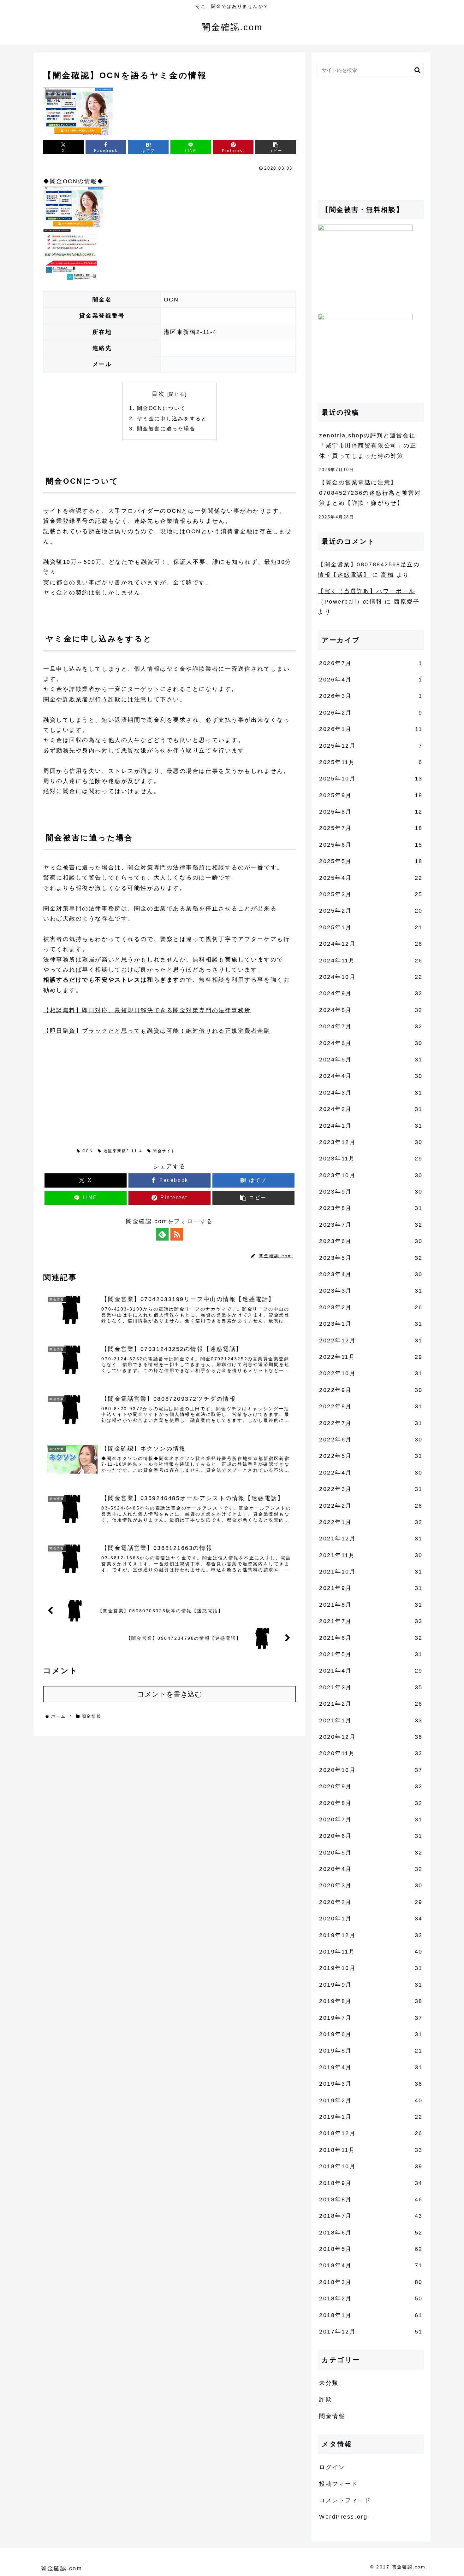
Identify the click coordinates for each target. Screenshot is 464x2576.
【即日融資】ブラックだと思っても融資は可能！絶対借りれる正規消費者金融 (157, 1031)
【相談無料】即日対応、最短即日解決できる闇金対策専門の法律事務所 (147, 1010)
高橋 (387, 575)
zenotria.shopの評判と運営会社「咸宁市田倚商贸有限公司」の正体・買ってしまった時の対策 (368, 446)
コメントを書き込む (170, 1694)
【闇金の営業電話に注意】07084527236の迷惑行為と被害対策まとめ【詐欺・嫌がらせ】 (370, 493)
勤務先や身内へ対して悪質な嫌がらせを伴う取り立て (134, 751)
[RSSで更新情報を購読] (177, 1234)
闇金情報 (60, 1151)
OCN (88, 1151)
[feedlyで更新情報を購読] (162, 1234)
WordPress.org (343, 2517)
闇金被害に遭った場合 (166, 429)
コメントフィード (345, 2500)
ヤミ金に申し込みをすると (172, 418)
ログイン (332, 2467)
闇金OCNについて (161, 408)
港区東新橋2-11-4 (123, 1151)
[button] (276, 147)
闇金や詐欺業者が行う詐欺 (82, 699)
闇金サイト (164, 1151)
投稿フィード (339, 2484)
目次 (158, 394)
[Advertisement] (91, 1086)
